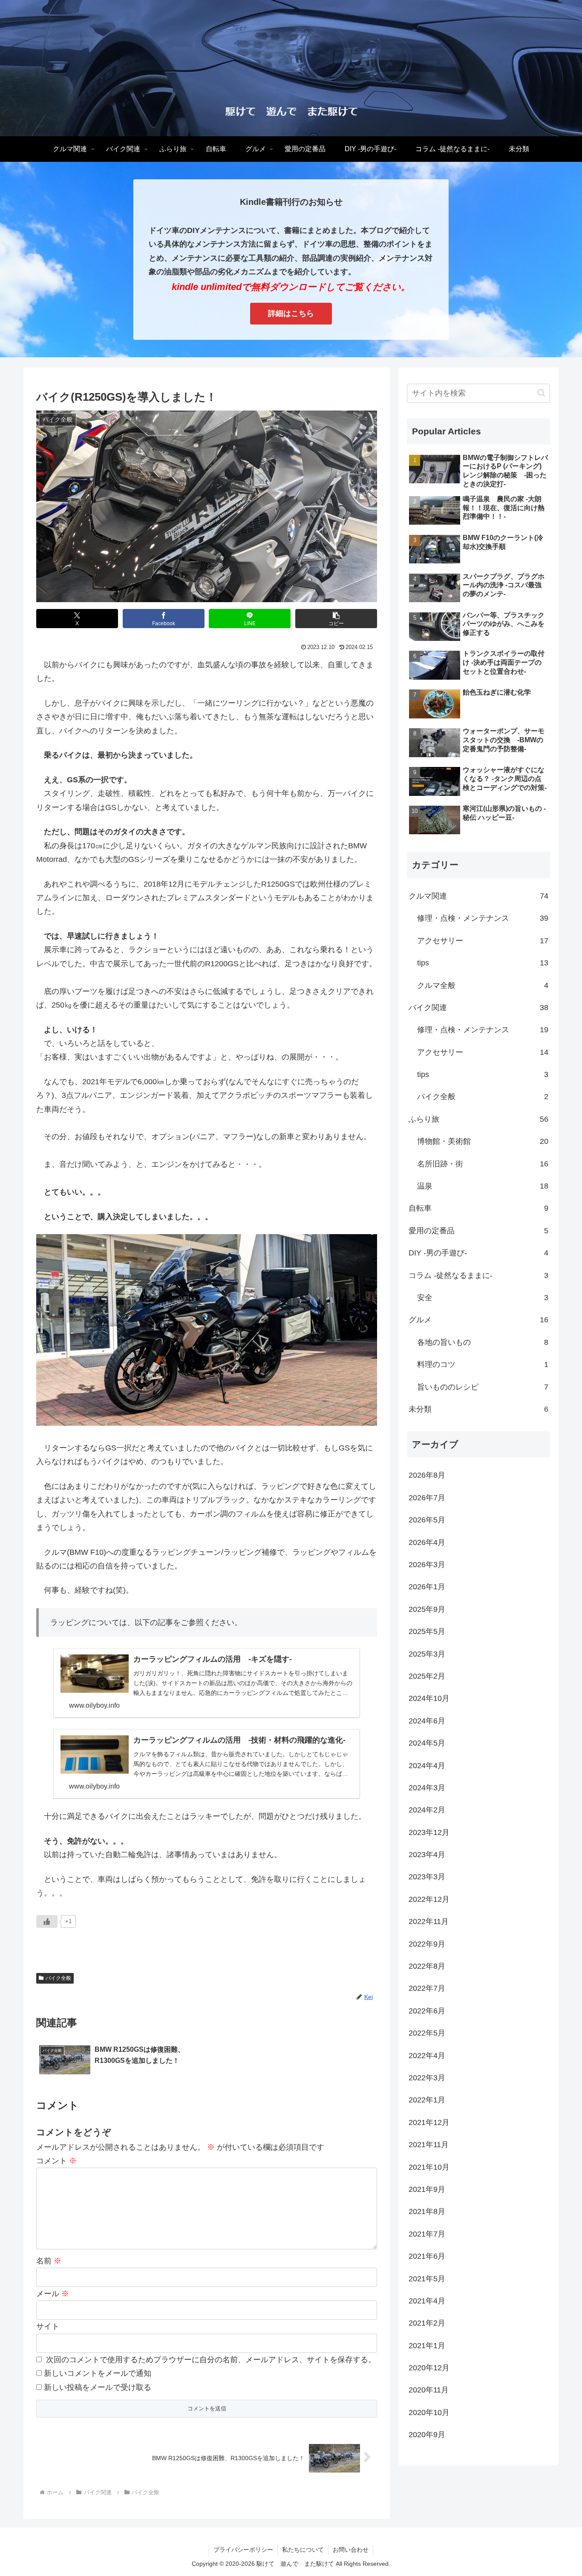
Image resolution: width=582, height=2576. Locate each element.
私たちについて (303, 2550)
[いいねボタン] (47, 1921)
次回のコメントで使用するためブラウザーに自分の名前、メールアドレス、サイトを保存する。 (211, 2360)
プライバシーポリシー (243, 2550)
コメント (56, 2161)
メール (53, 2294)
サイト (48, 2326)
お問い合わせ (351, 2550)
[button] (336, 619)
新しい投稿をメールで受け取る (98, 2387)
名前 (49, 2261)
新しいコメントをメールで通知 (98, 2373)
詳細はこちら (291, 313)
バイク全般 (58, 1978)
